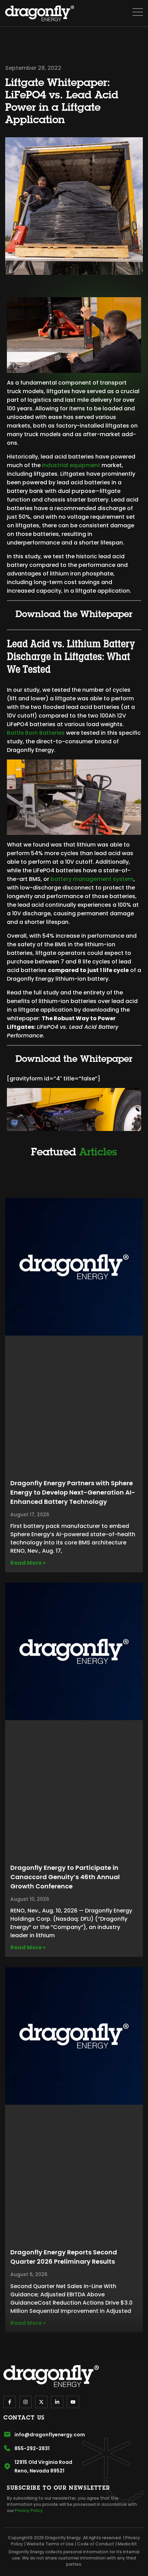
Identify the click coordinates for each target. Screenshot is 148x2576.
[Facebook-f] (10, 2402)
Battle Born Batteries (36, 733)
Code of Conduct (96, 2544)
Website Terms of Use (50, 2544)
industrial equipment (71, 465)
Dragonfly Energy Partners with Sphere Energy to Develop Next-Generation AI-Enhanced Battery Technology (73, 1492)
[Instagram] (25, 2402)
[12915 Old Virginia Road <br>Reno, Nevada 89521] (7, 2466)
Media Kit (127, 2544)
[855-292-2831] (7, 2448)
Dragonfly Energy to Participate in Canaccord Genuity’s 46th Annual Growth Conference (65, 1877)
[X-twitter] (41, 2402)
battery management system (92, 879)
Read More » (28, 1563)
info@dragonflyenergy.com (50, 2435)
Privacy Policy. (29, 2510)
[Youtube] (73, 2402)
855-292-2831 (32, 2448)
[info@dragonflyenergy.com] (7, 2434)
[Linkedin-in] (57, 2402)
